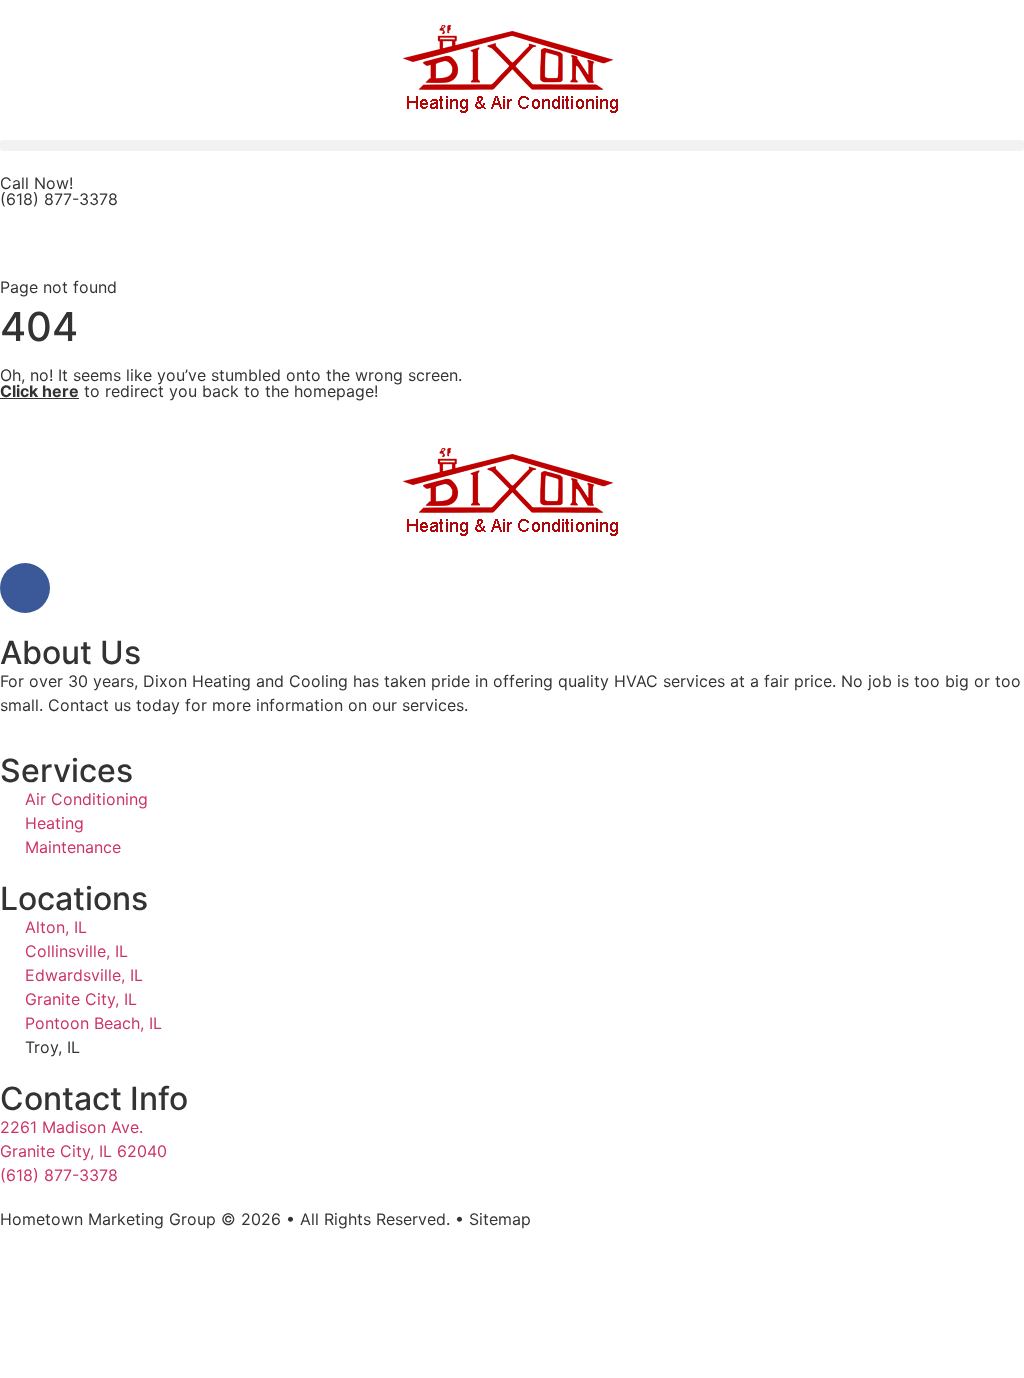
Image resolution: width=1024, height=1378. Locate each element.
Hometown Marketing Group (108, 1219)
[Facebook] (25, 588)
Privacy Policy (53, 1239)
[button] (512, 145)
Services (66, 770)
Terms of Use (172, 1239)
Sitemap (500, 1219)
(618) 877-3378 (59, 199)
